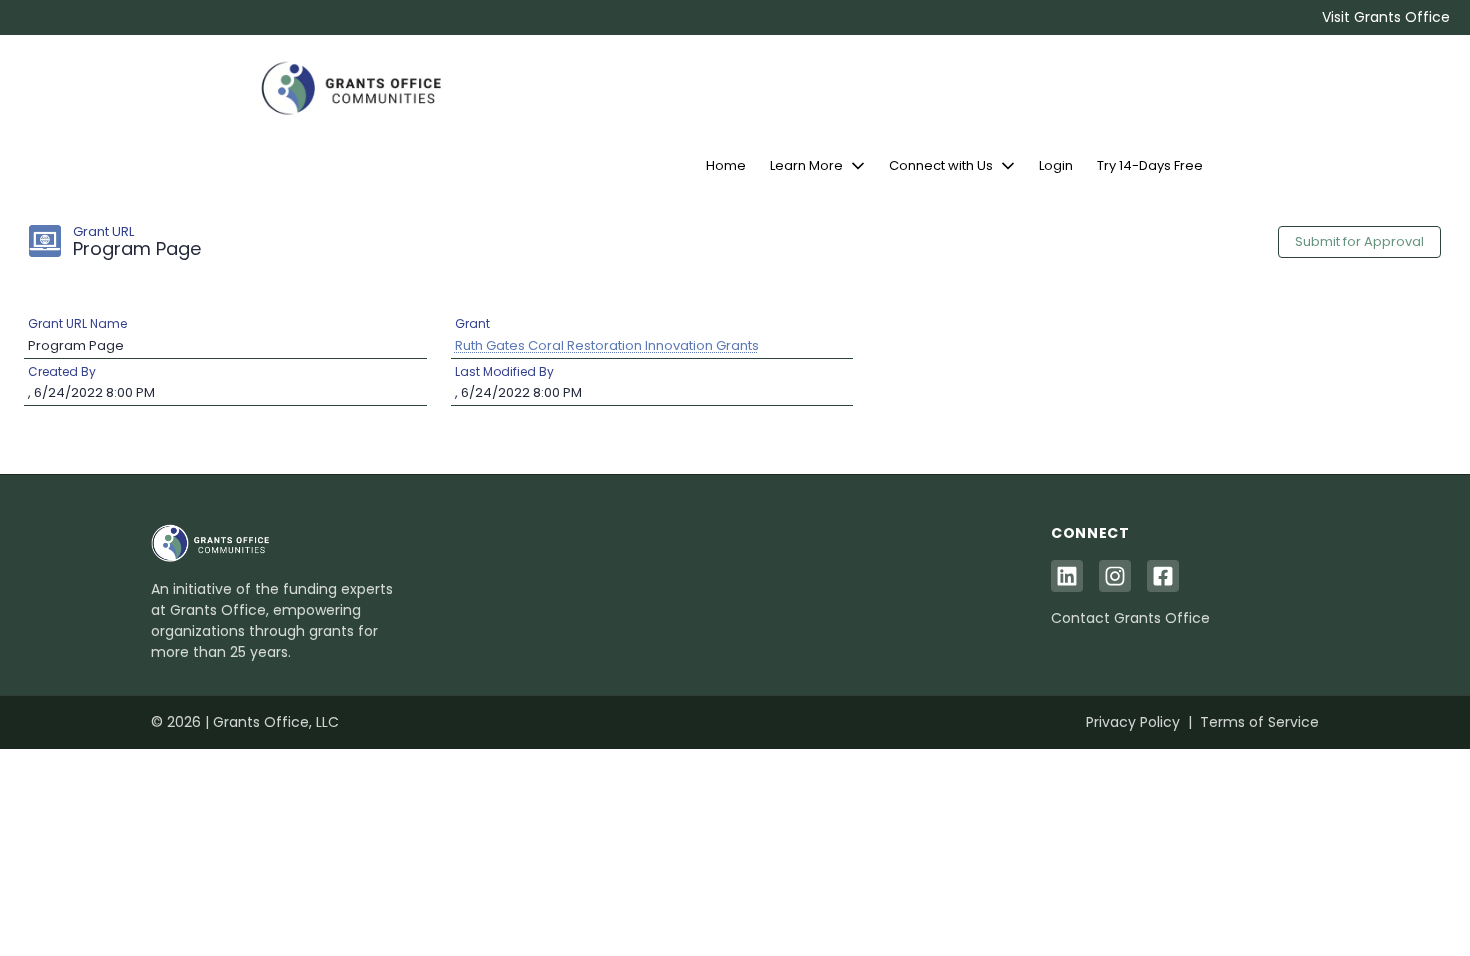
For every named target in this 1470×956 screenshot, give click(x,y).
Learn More (806, 165)
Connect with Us (941, 165)
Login (1056, 165)
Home (726, 165)
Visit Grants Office (1386, 17)
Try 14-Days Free (1150, 165)
